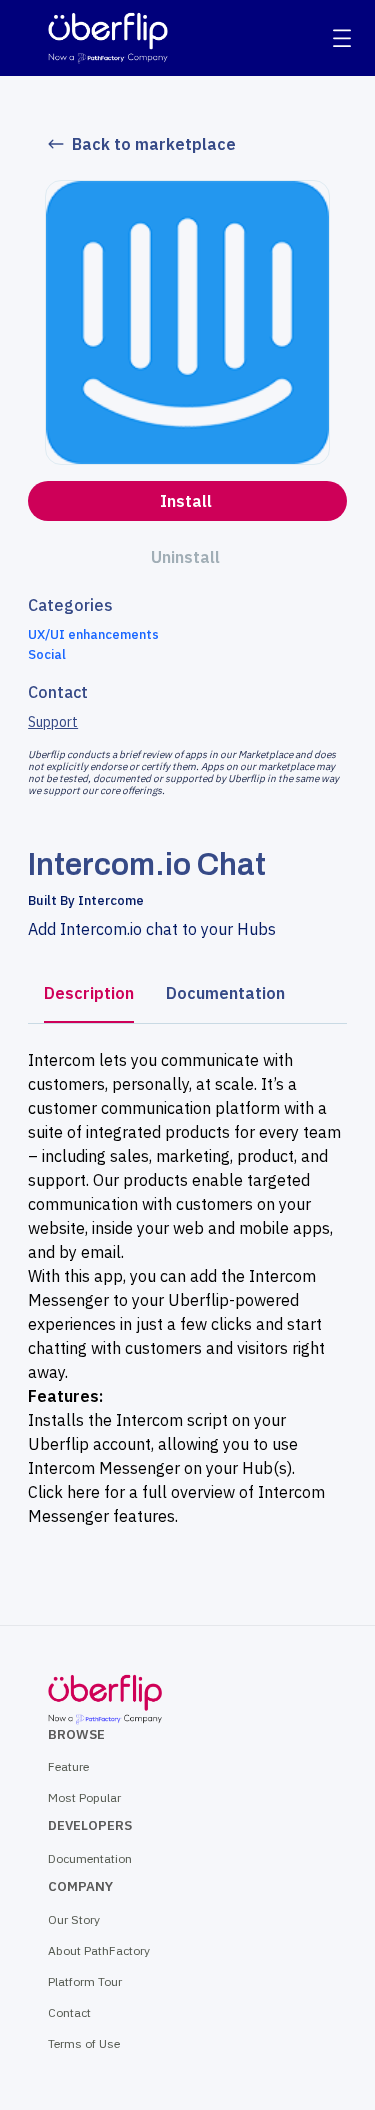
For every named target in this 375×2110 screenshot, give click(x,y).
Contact (69, 2012)
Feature (68, 1766)
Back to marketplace (154, 144)
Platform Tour (85, 1981)
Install (186, 501)
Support (53, 722)
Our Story (74, 1919)
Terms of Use (84, 2043)
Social (47, 654)
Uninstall (185, 557)
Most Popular (84, 1797)
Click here (64, 1492)
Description (89, 993)
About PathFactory (99, 1950)
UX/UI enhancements (93, 634)
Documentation (225, 993)
